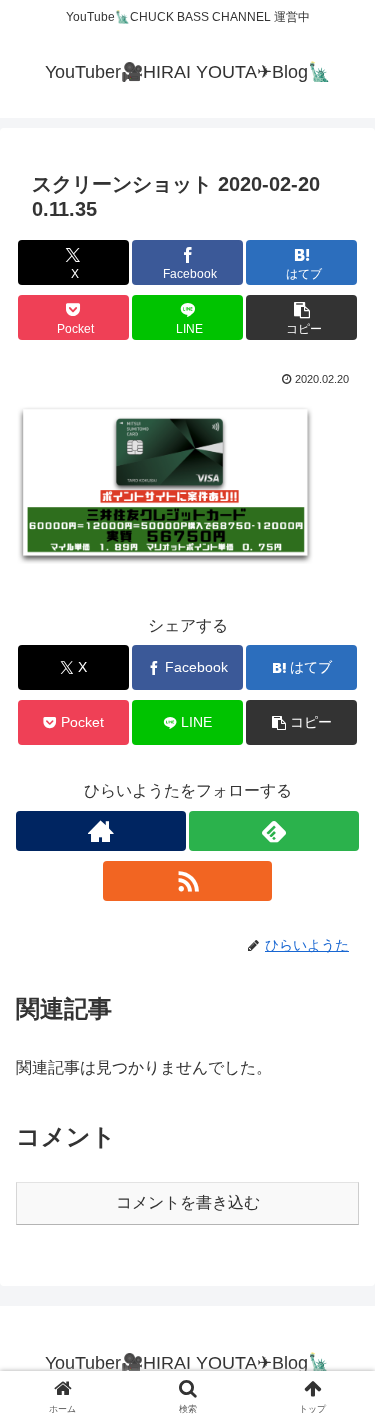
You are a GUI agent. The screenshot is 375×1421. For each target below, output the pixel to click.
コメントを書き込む (188, 1202)
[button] (301, 317)
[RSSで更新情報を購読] (188, 881)
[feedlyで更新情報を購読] (274, 831)
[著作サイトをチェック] (101, 831)
